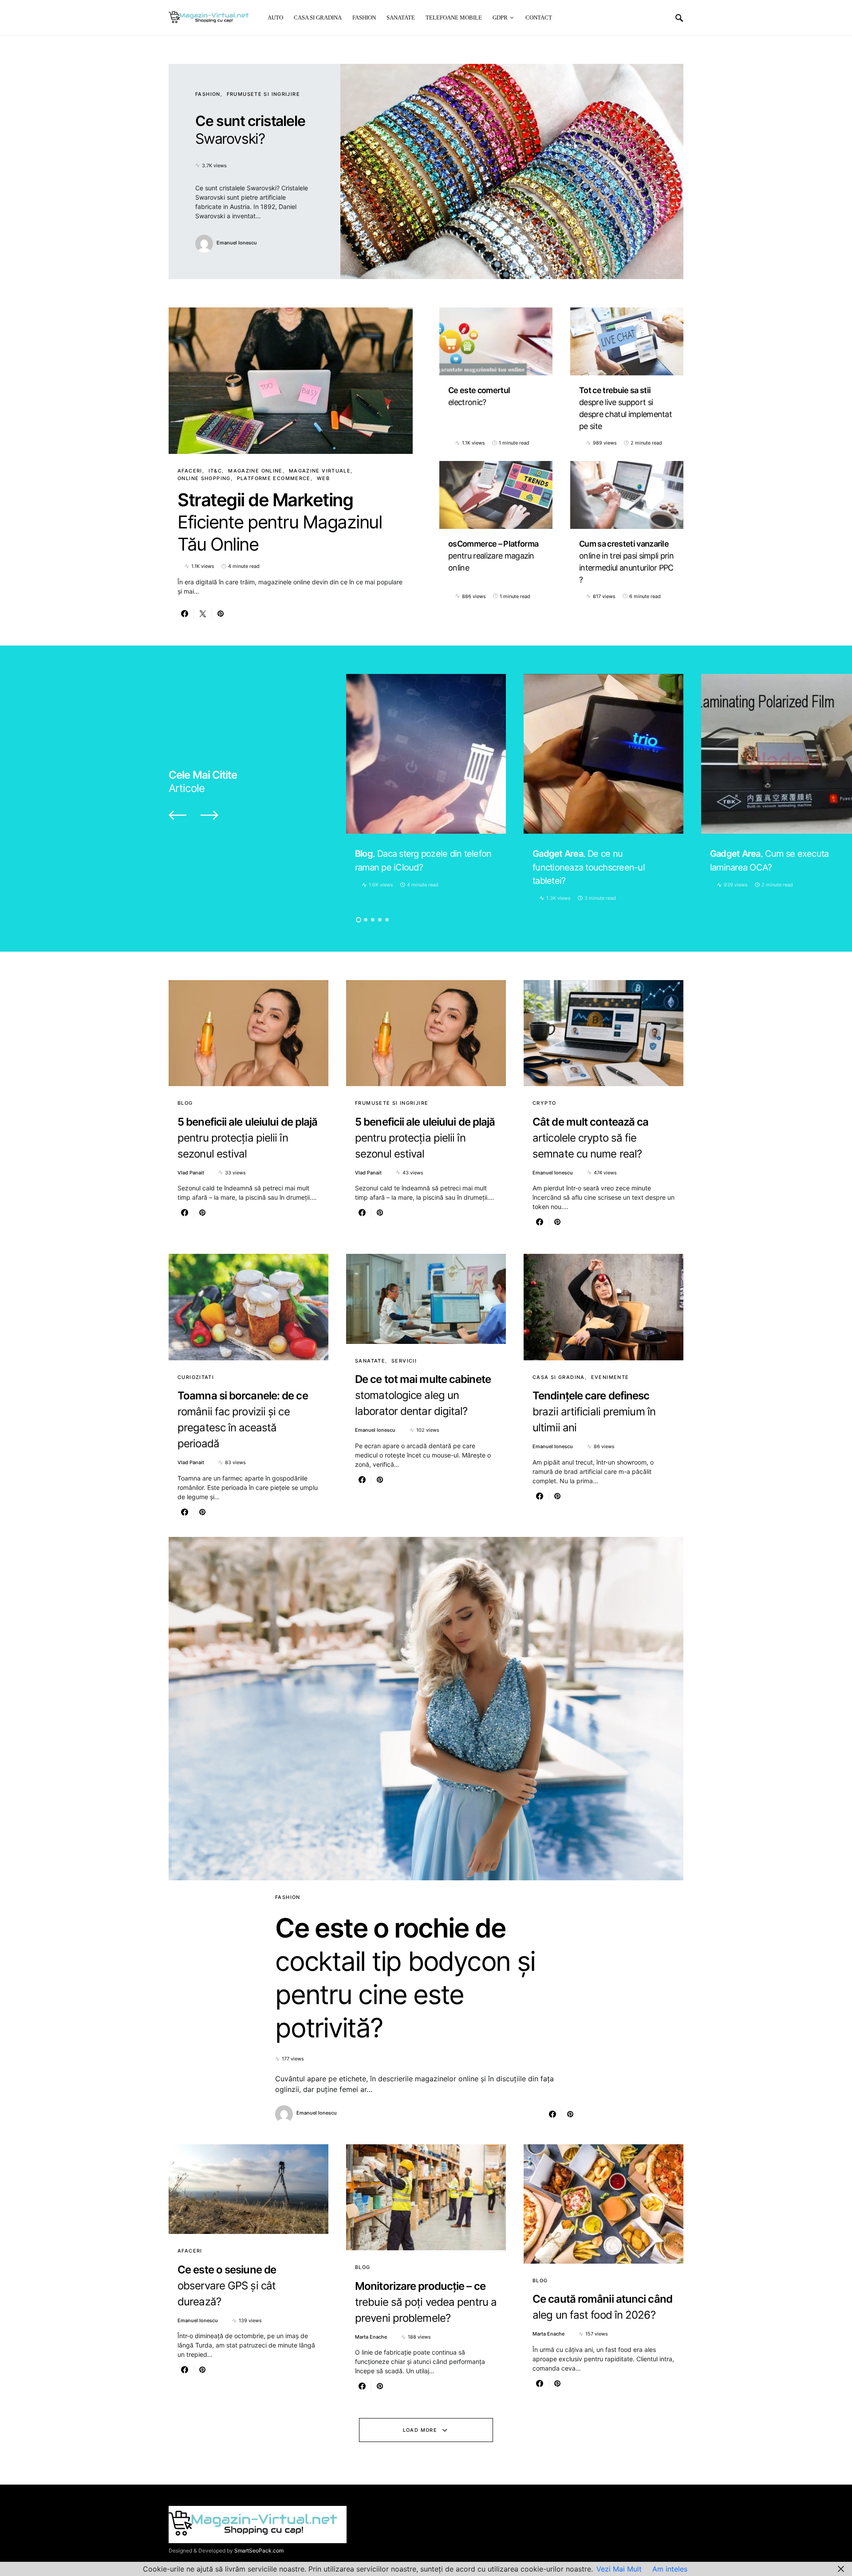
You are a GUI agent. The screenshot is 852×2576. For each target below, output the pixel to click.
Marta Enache (371, 2337)
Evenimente (610, 1377)
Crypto (544, 1103)
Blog (185, 1103)
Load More (420, 2430)
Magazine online (255, 471)
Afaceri (190, 471)
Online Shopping (204, 478)
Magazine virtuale (320, 471)
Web (323, 478)
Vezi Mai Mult (619, 2569)
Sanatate (370, 1361)
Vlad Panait (191, 1173)
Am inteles (670, 2569)
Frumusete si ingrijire (263, 94)
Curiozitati (196, 1377)
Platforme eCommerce (274, 478)
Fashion (208, 94)
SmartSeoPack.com (259, 2550)
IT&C (215, 471)
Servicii (404, 1361)
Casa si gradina (559, 1377)
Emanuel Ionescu (237, 243)
